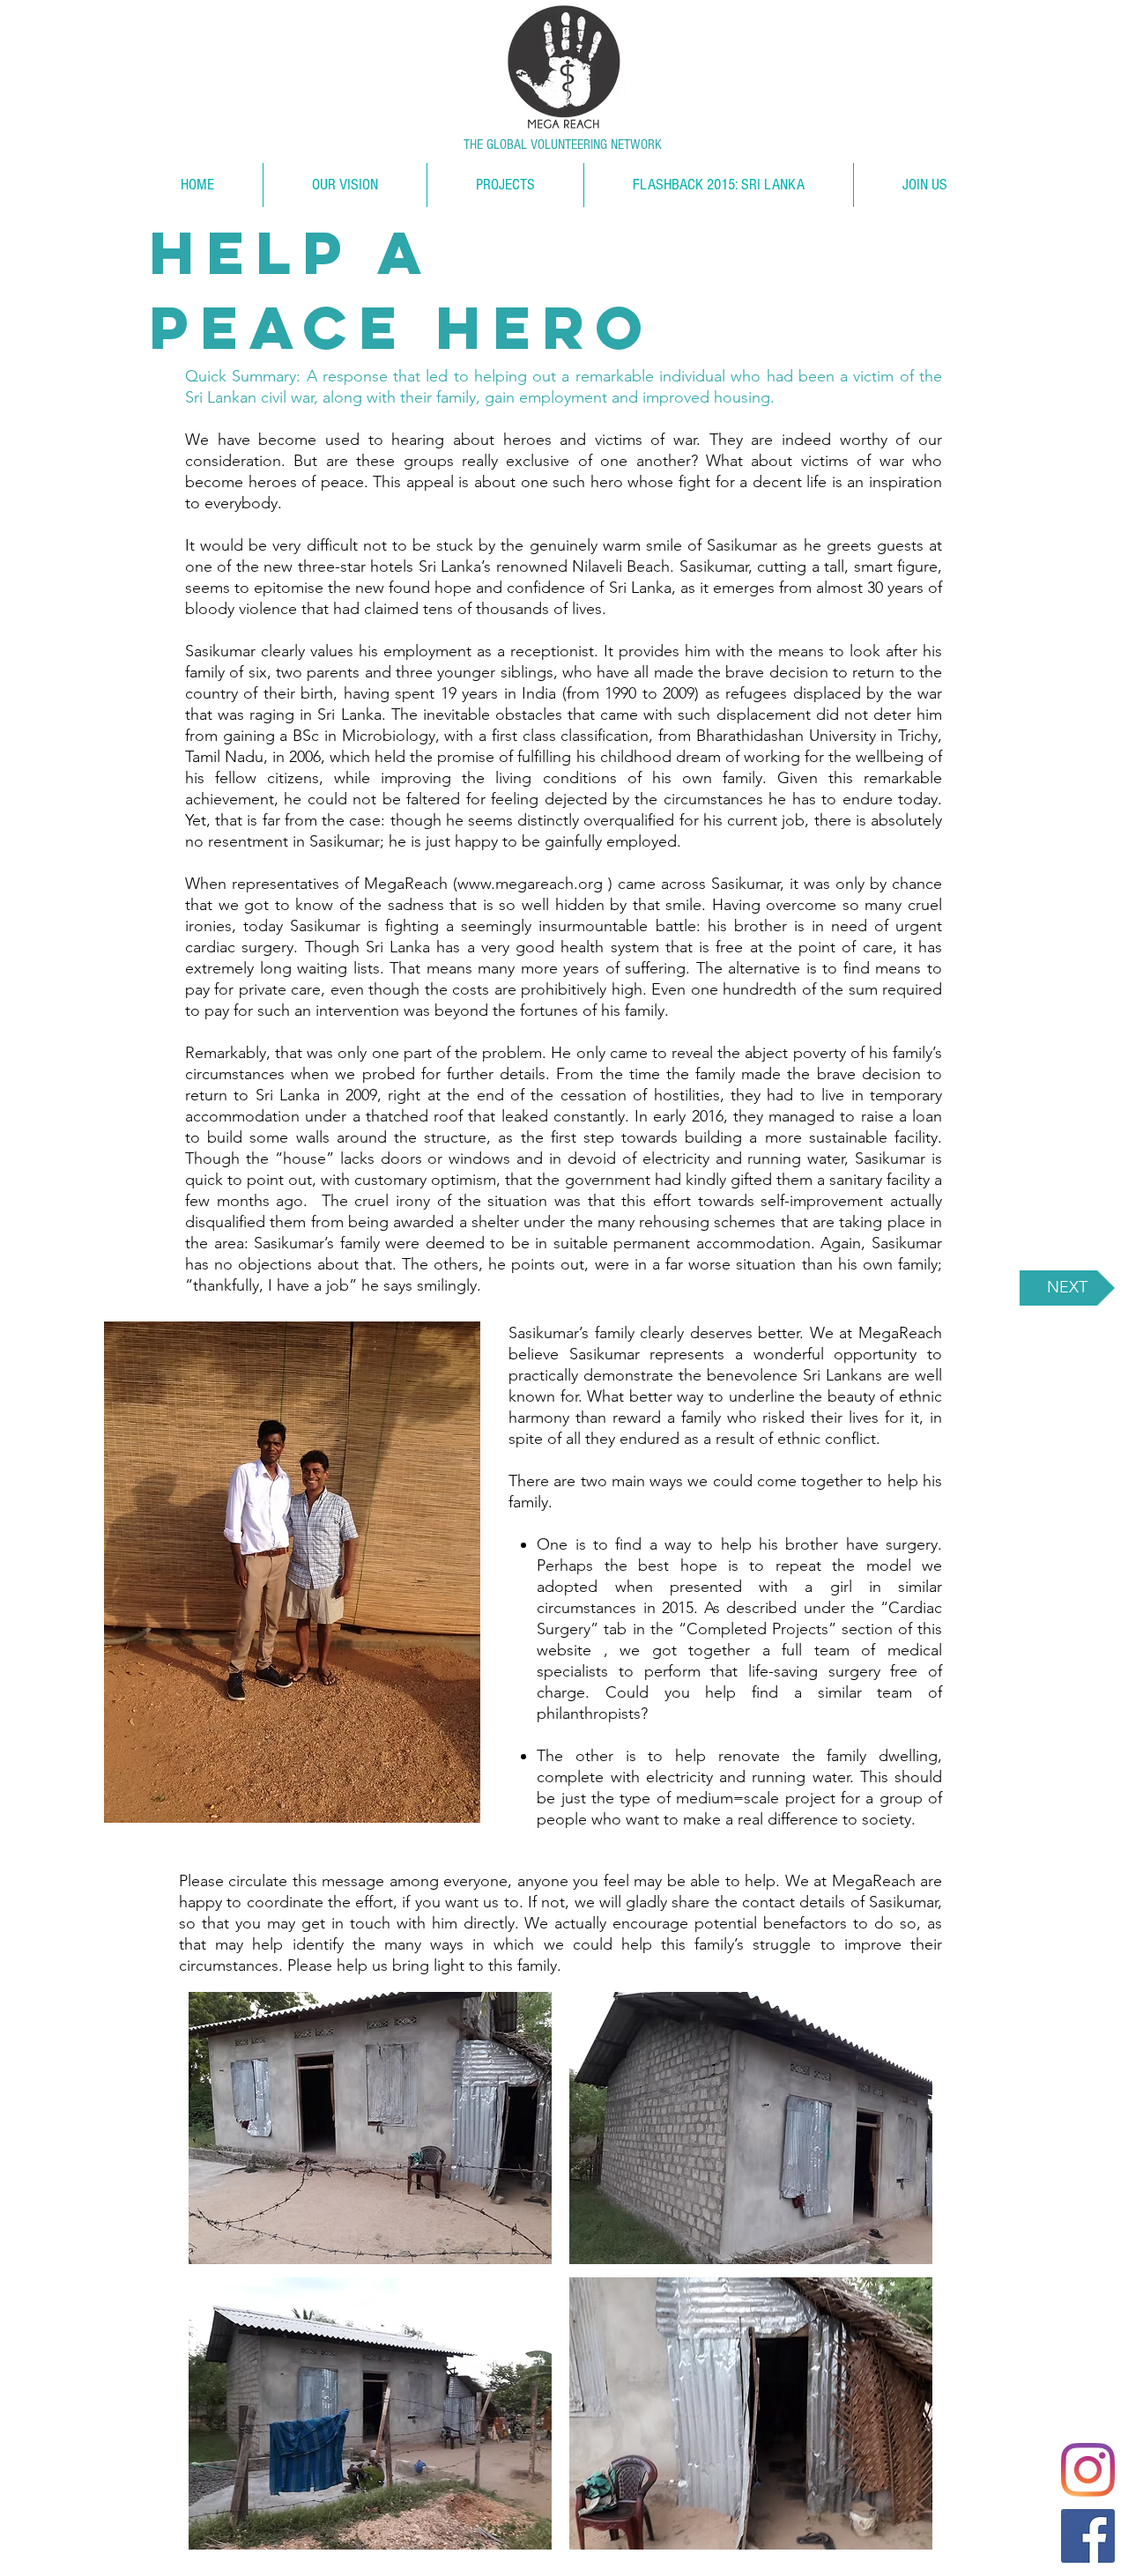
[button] (370, 2128)
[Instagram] (1088, 2470)
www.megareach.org (530, 884)
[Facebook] (1088, 2536)
